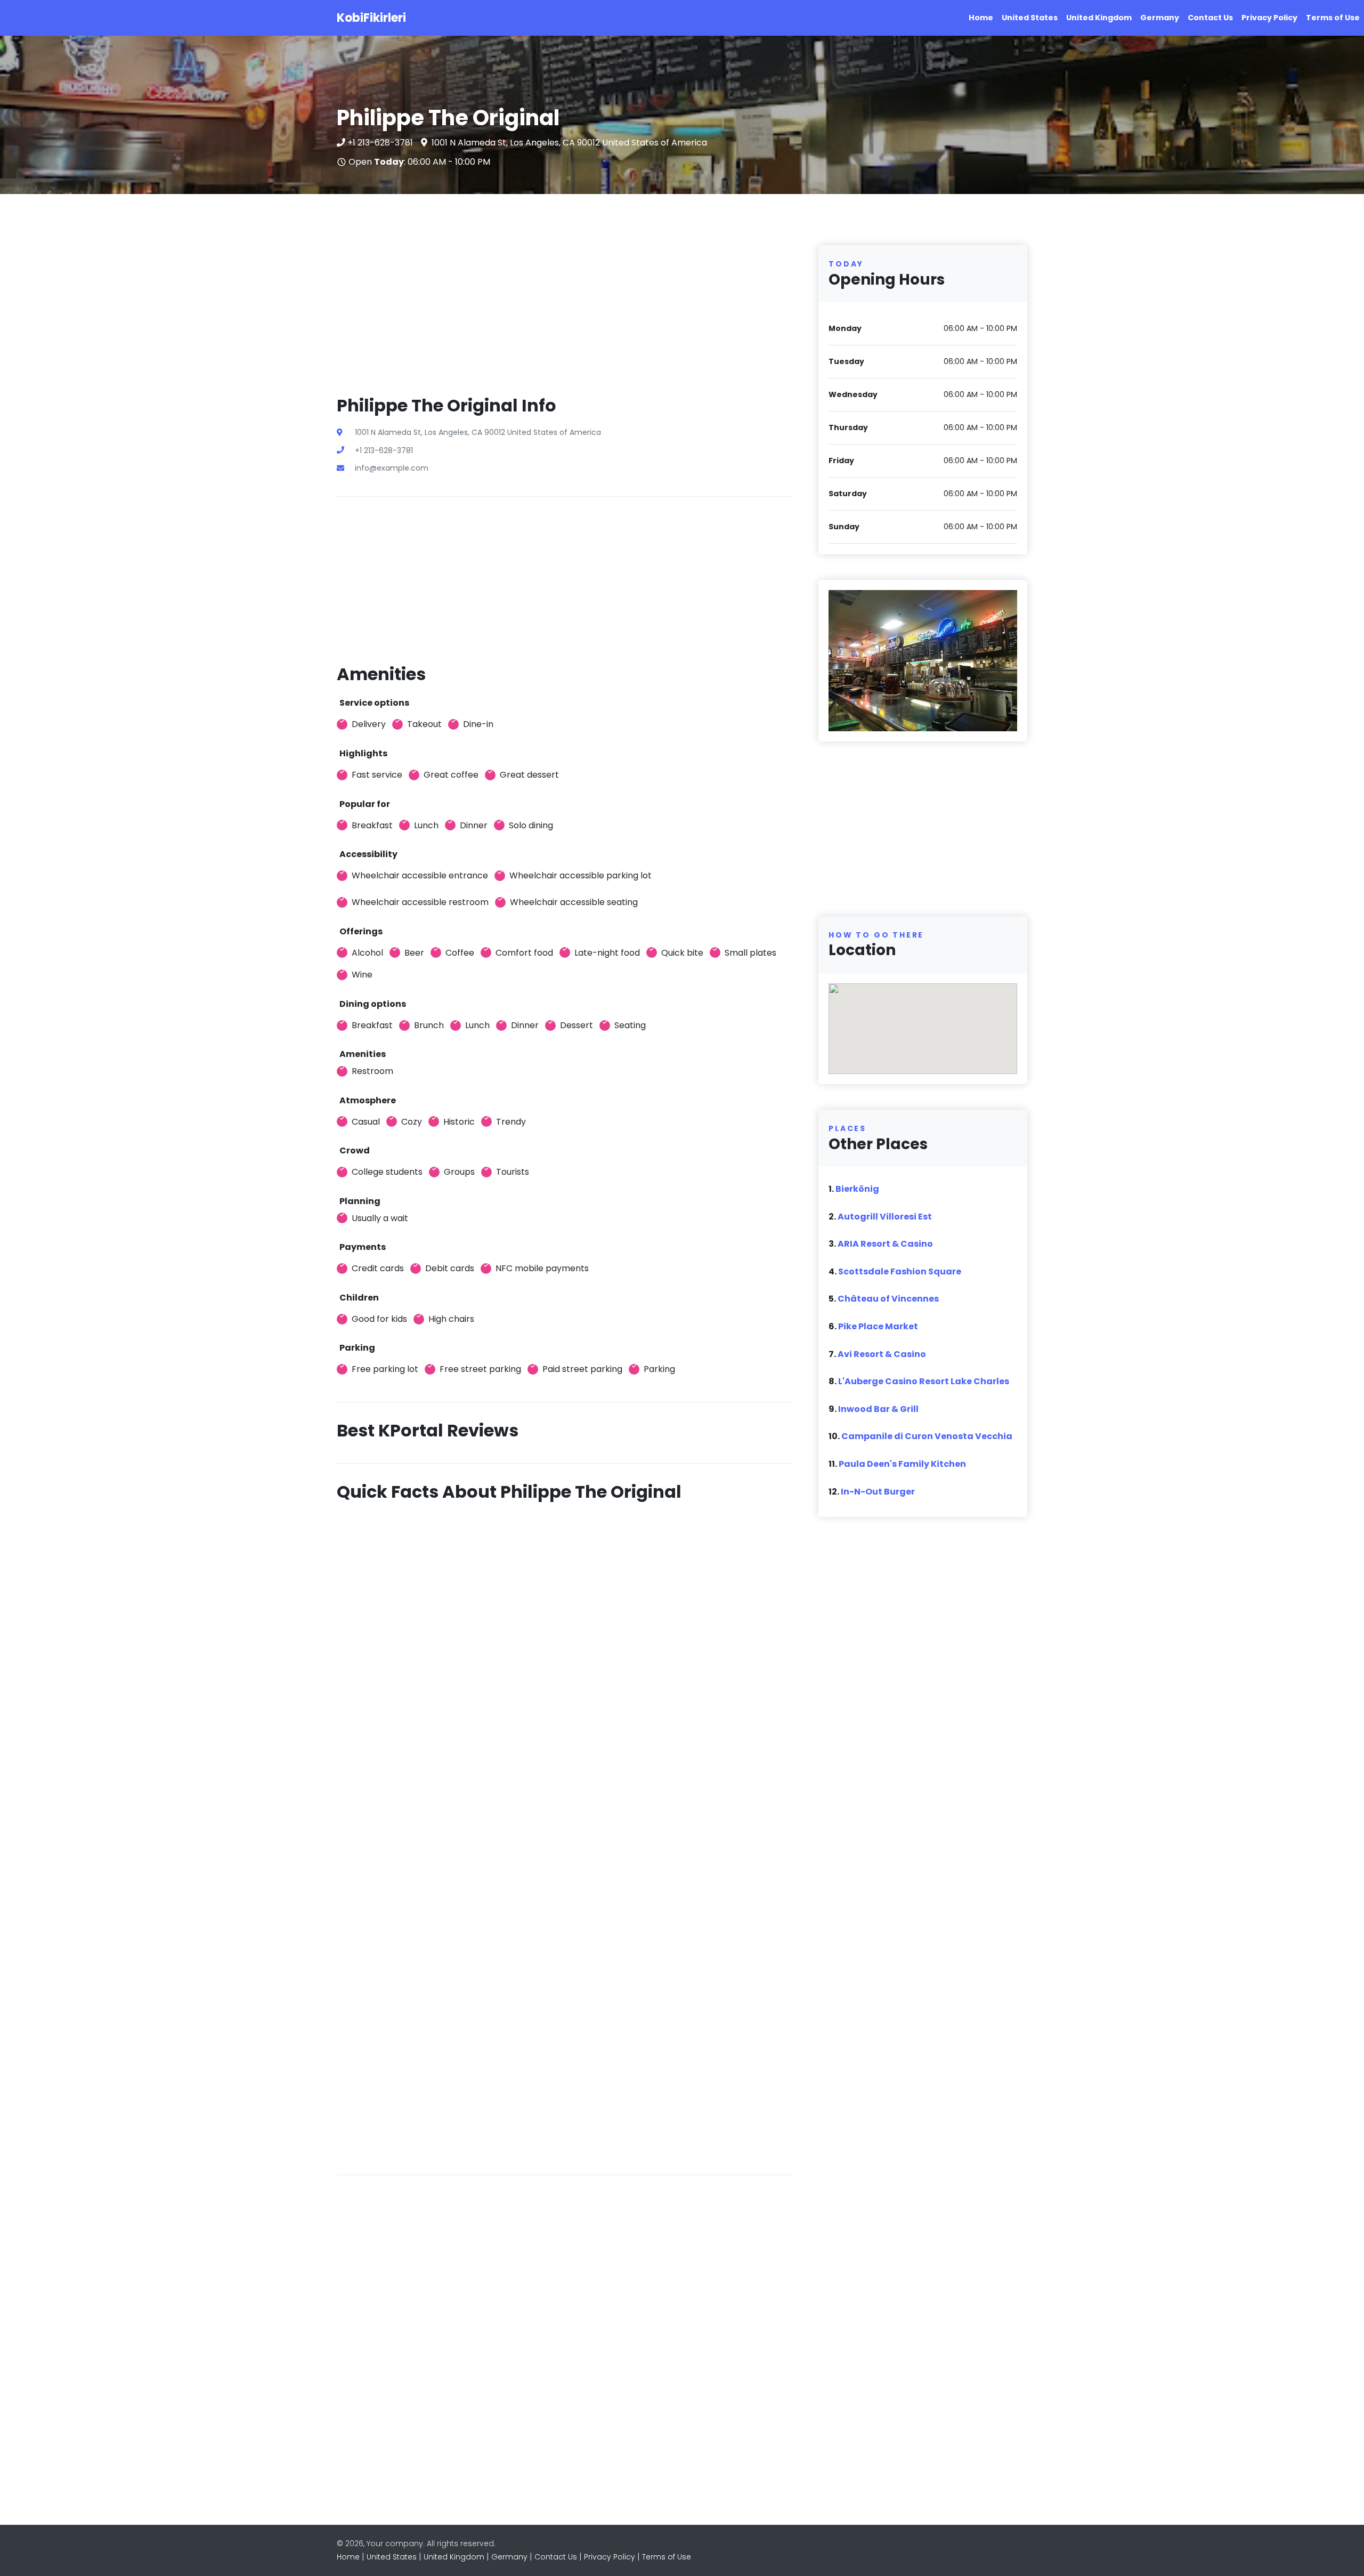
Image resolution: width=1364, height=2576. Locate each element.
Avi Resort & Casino (882, 1354)
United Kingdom (1099, 18)
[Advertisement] (565, 320)
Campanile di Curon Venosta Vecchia (927, 1436)
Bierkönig (857, 1189)
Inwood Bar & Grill (878, 1409)
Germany (1160, 18)
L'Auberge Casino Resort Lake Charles (924, 1381)
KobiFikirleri (371, 18)
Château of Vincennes (888, 1299)
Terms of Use (1333, 18)
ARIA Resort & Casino (885, 1244)
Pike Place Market (878, 1326)
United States (1030, 18)
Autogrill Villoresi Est (885, 1217)
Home (981, 18)
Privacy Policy (1269, 18)
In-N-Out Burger (878, 1492)
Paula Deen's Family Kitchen (902, 1464)
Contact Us (1210, 18)
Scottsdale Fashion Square (900, 1271)
